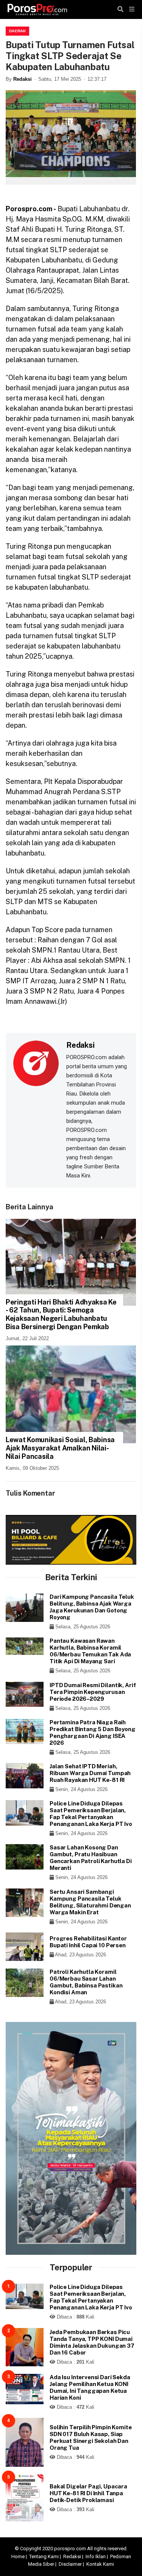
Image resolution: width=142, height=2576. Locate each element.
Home (18, 2556)
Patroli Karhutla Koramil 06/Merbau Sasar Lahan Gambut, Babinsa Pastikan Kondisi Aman (86, 1982)
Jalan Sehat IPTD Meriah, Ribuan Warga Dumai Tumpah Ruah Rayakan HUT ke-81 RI (90, 1773)
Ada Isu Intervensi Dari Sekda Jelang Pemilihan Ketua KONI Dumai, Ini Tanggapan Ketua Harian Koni (90, 2387)
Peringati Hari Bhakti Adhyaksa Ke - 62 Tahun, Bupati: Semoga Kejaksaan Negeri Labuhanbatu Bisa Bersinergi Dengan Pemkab (61, 1314)
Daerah (17, 31)
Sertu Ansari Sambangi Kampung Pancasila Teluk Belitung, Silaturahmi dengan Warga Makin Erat (90, 1902)
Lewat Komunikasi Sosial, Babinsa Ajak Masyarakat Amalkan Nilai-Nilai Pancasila (60, 1448)
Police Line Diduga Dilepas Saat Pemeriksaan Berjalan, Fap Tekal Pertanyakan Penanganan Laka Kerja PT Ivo (91, 1814)
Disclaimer (70, 2564)
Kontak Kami (100, 2564)
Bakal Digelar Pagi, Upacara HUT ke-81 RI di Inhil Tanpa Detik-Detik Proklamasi (88, 2493)
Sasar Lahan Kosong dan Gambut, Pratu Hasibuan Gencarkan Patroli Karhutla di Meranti (91, 1858)
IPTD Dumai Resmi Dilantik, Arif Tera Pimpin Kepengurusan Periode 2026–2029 (93, 1692)
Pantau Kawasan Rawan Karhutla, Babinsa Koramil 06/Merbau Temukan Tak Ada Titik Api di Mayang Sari (90, 1651)
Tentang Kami (44, 2556)
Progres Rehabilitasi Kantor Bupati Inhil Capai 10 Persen (88, 1942)
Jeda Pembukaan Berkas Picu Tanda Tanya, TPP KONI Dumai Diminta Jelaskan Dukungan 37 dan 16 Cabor (92, 2342)
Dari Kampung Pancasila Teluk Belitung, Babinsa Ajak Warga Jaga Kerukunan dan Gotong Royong (92, 1607)
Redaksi (23, 79)
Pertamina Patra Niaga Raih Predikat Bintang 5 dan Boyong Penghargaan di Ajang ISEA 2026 (93, 1732)
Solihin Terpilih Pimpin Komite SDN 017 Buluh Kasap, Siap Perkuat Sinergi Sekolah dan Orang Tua (91, 2437)
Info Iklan (96, 2556)
